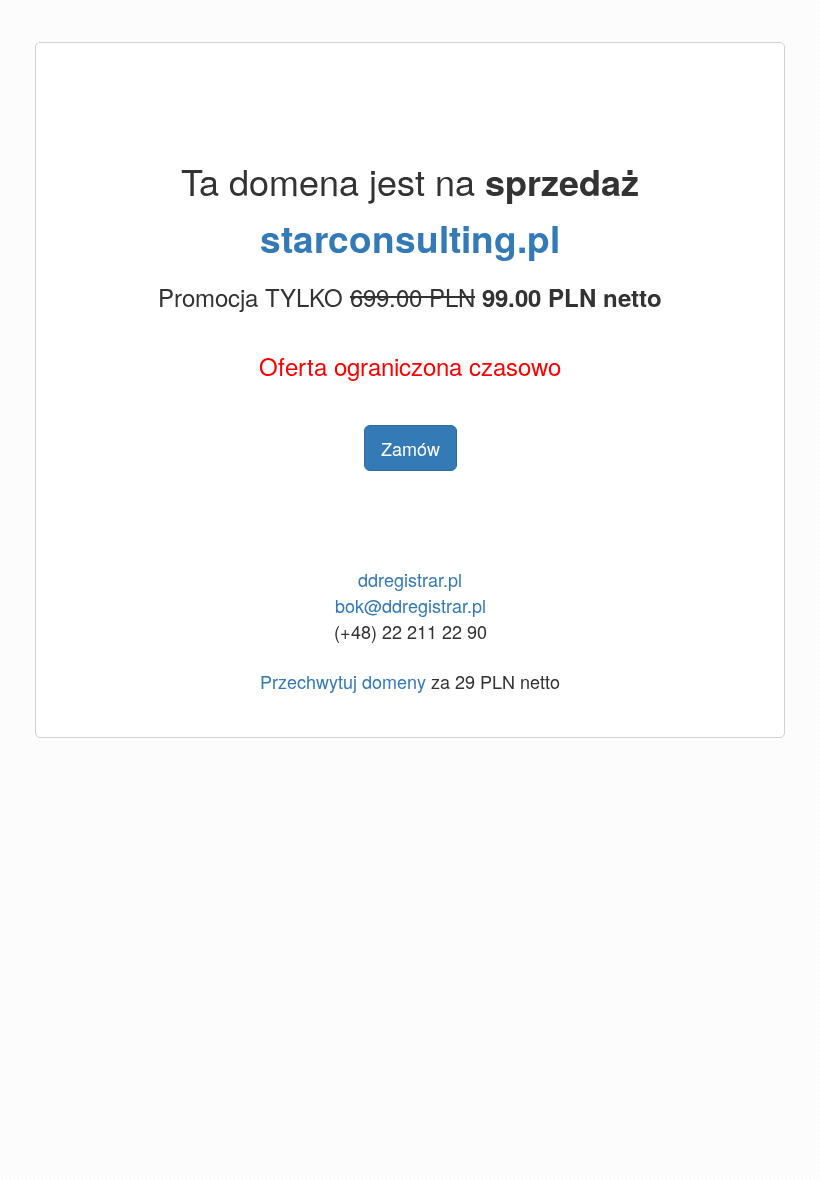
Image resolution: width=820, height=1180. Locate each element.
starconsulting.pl (410, 237)
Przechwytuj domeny (343, 681)
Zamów (410, 448)
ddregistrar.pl (410, 579)
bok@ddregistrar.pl (410, 605)
